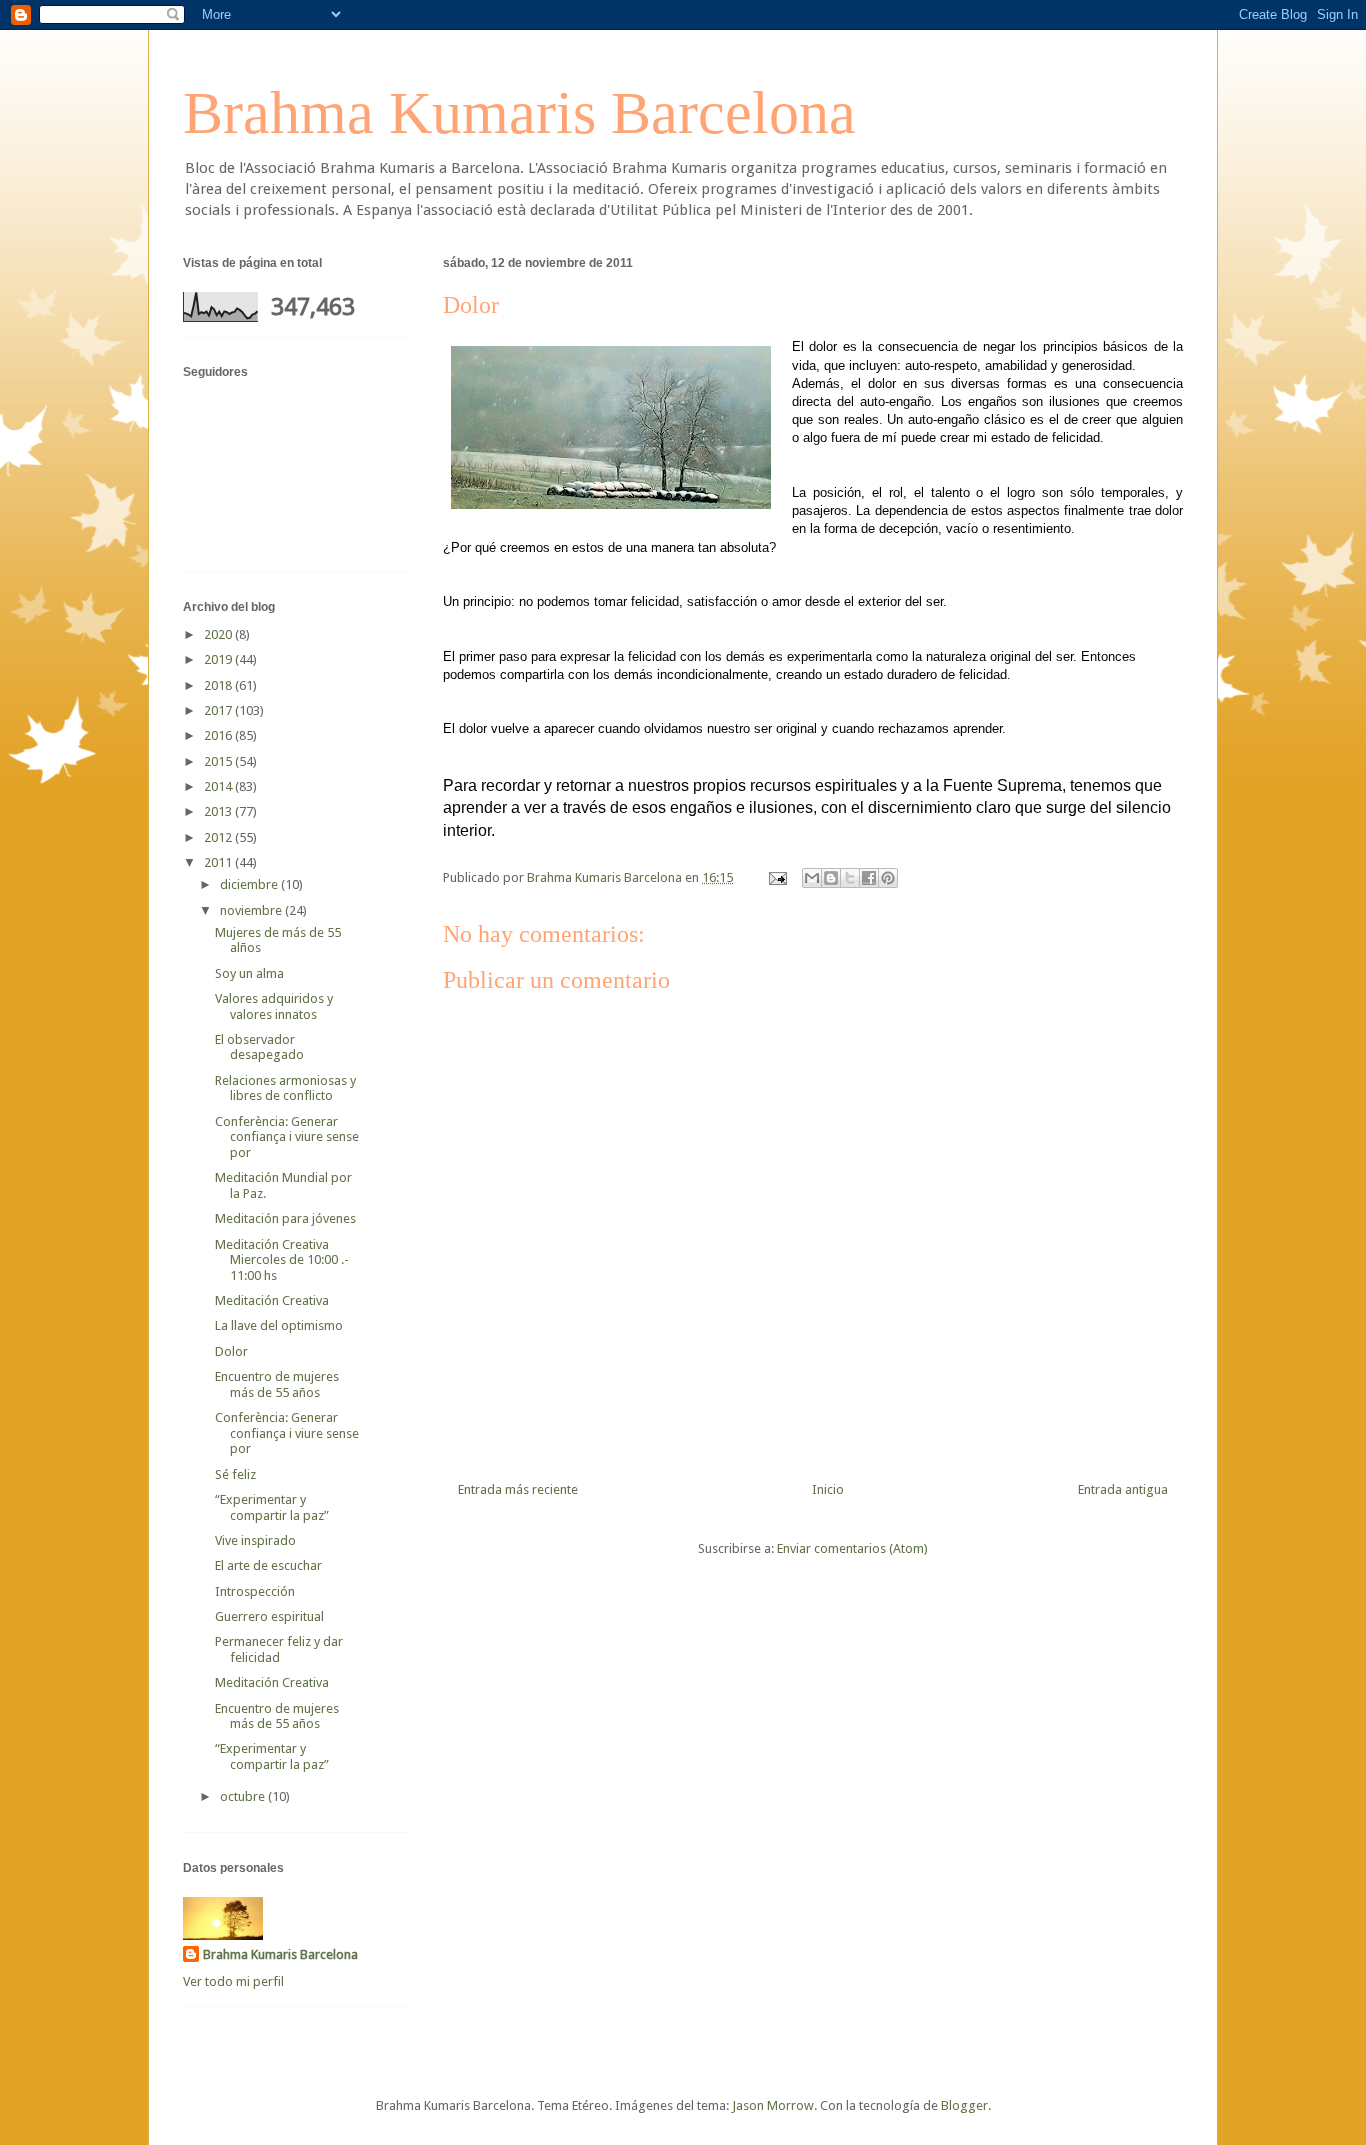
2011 (219, 862)
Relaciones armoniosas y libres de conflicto (285, 1088)
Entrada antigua (1123, 1489)
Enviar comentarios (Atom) (852, 1548)
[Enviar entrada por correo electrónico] (776, 877)
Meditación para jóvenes (285, 1218)
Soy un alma (249, 973)
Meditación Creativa (272, 1300)
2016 (219, 735)
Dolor (231, 1351)
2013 (219, 811)
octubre (244, 1796)
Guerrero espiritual (269, 1616)
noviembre (252, 910)
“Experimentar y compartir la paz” (272, 1507)
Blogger (964, 2105)
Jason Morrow (773, 2105)
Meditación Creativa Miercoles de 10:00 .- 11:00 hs (282, 1260)
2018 (219, 685)
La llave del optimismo (279, 1325)
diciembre (250, 884)
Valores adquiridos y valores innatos (274, 1006)
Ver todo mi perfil (233, 1981)
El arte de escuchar (268, 1565)
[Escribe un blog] (831, 878)
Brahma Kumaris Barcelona (519, 113)
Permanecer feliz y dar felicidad (279, 1649)
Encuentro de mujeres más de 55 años (277, 1384)
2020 (219, 634)
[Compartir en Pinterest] (888, 878)
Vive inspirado (255, 1540)
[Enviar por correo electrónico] (812, 878)
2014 (219, 786)
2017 (219, 710)
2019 (219, 659)
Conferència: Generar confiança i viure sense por (287, 1137)
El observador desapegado (259, 1047)
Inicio (828, 1489)
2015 (219, 761)
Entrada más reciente (518, 1489)
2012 (219, 837)
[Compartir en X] (850, 878)
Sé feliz (235, 1474)
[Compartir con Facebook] (869, 878)
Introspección (255, 1591)
